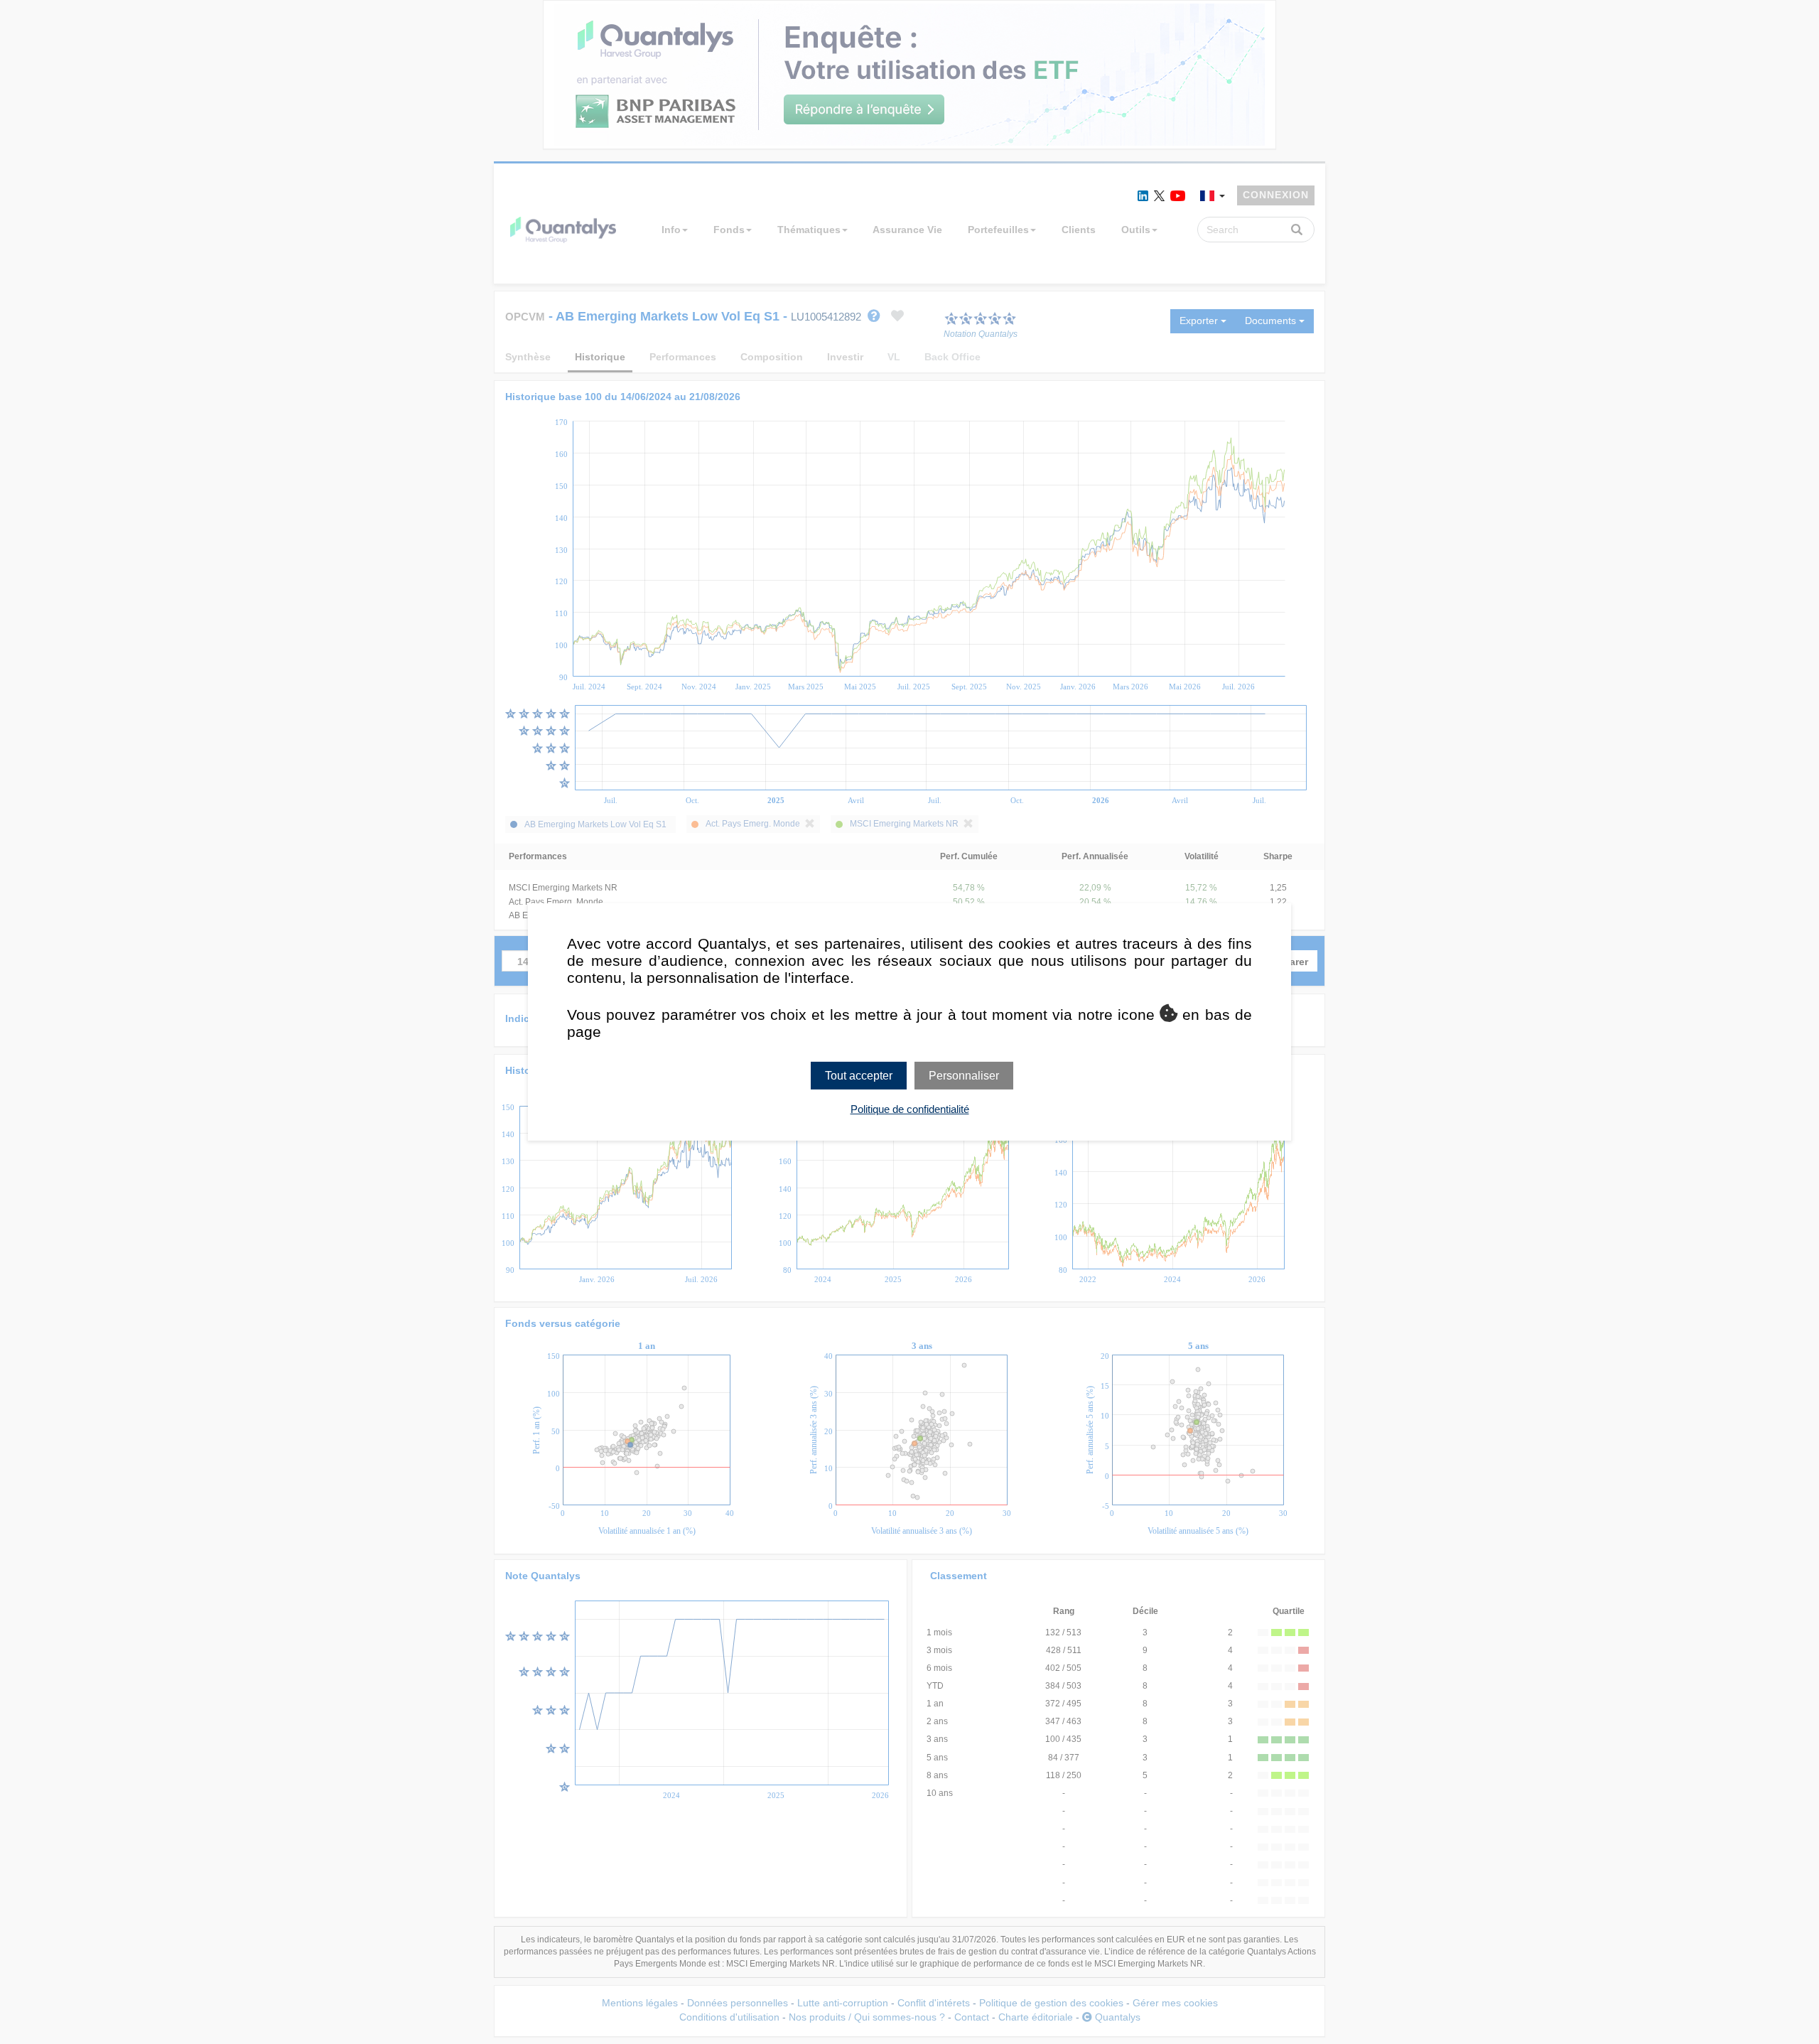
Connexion (1276, 195)
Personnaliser (964, 1076)
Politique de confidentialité (910, 1109)
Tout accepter (859, 1076)
